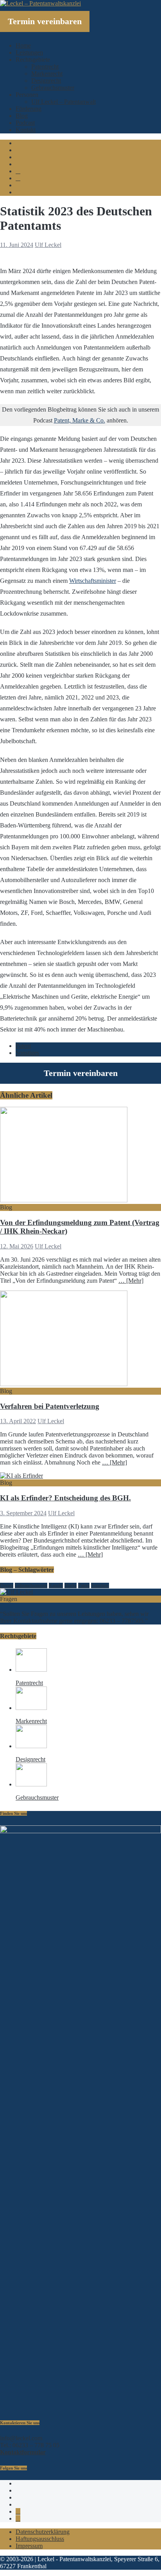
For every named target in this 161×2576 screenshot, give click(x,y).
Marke (71, 1585)
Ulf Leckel (48, 245)
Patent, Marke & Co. (80, 420)
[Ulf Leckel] (16, 1592)
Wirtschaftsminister (93, 581)
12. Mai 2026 (17, 1246)
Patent (23, 1046)
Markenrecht (47, 74)
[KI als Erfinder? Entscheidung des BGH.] (21, 1476)
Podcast (25, 123)
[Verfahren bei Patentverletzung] (64, 1384)
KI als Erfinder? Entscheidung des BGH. (65, 1498)
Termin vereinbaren (45, 21)
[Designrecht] (31, 1746)
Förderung (29, 109)
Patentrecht (45, 67)
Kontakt (26, 130)
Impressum (29, 2546)
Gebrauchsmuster (53, 88)
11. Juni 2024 (17, 245)
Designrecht (46, 81)
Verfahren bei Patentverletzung (50, 1406)
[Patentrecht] (31, 1670)
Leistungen (29, 52)
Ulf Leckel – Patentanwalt (64, 102)
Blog (22, 116)
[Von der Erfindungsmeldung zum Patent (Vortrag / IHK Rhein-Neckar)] (64, 1200)
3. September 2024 (23, 1513)
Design (7, 1585)
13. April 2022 (18, 1421)
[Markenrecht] (31, 1708)
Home (23, 45)
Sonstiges (27, 1053)
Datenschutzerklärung (43, 2532)
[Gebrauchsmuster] (31, 1784)
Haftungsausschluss (40, 2539)
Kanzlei (56, 1585)
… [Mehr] (131, 1281)
